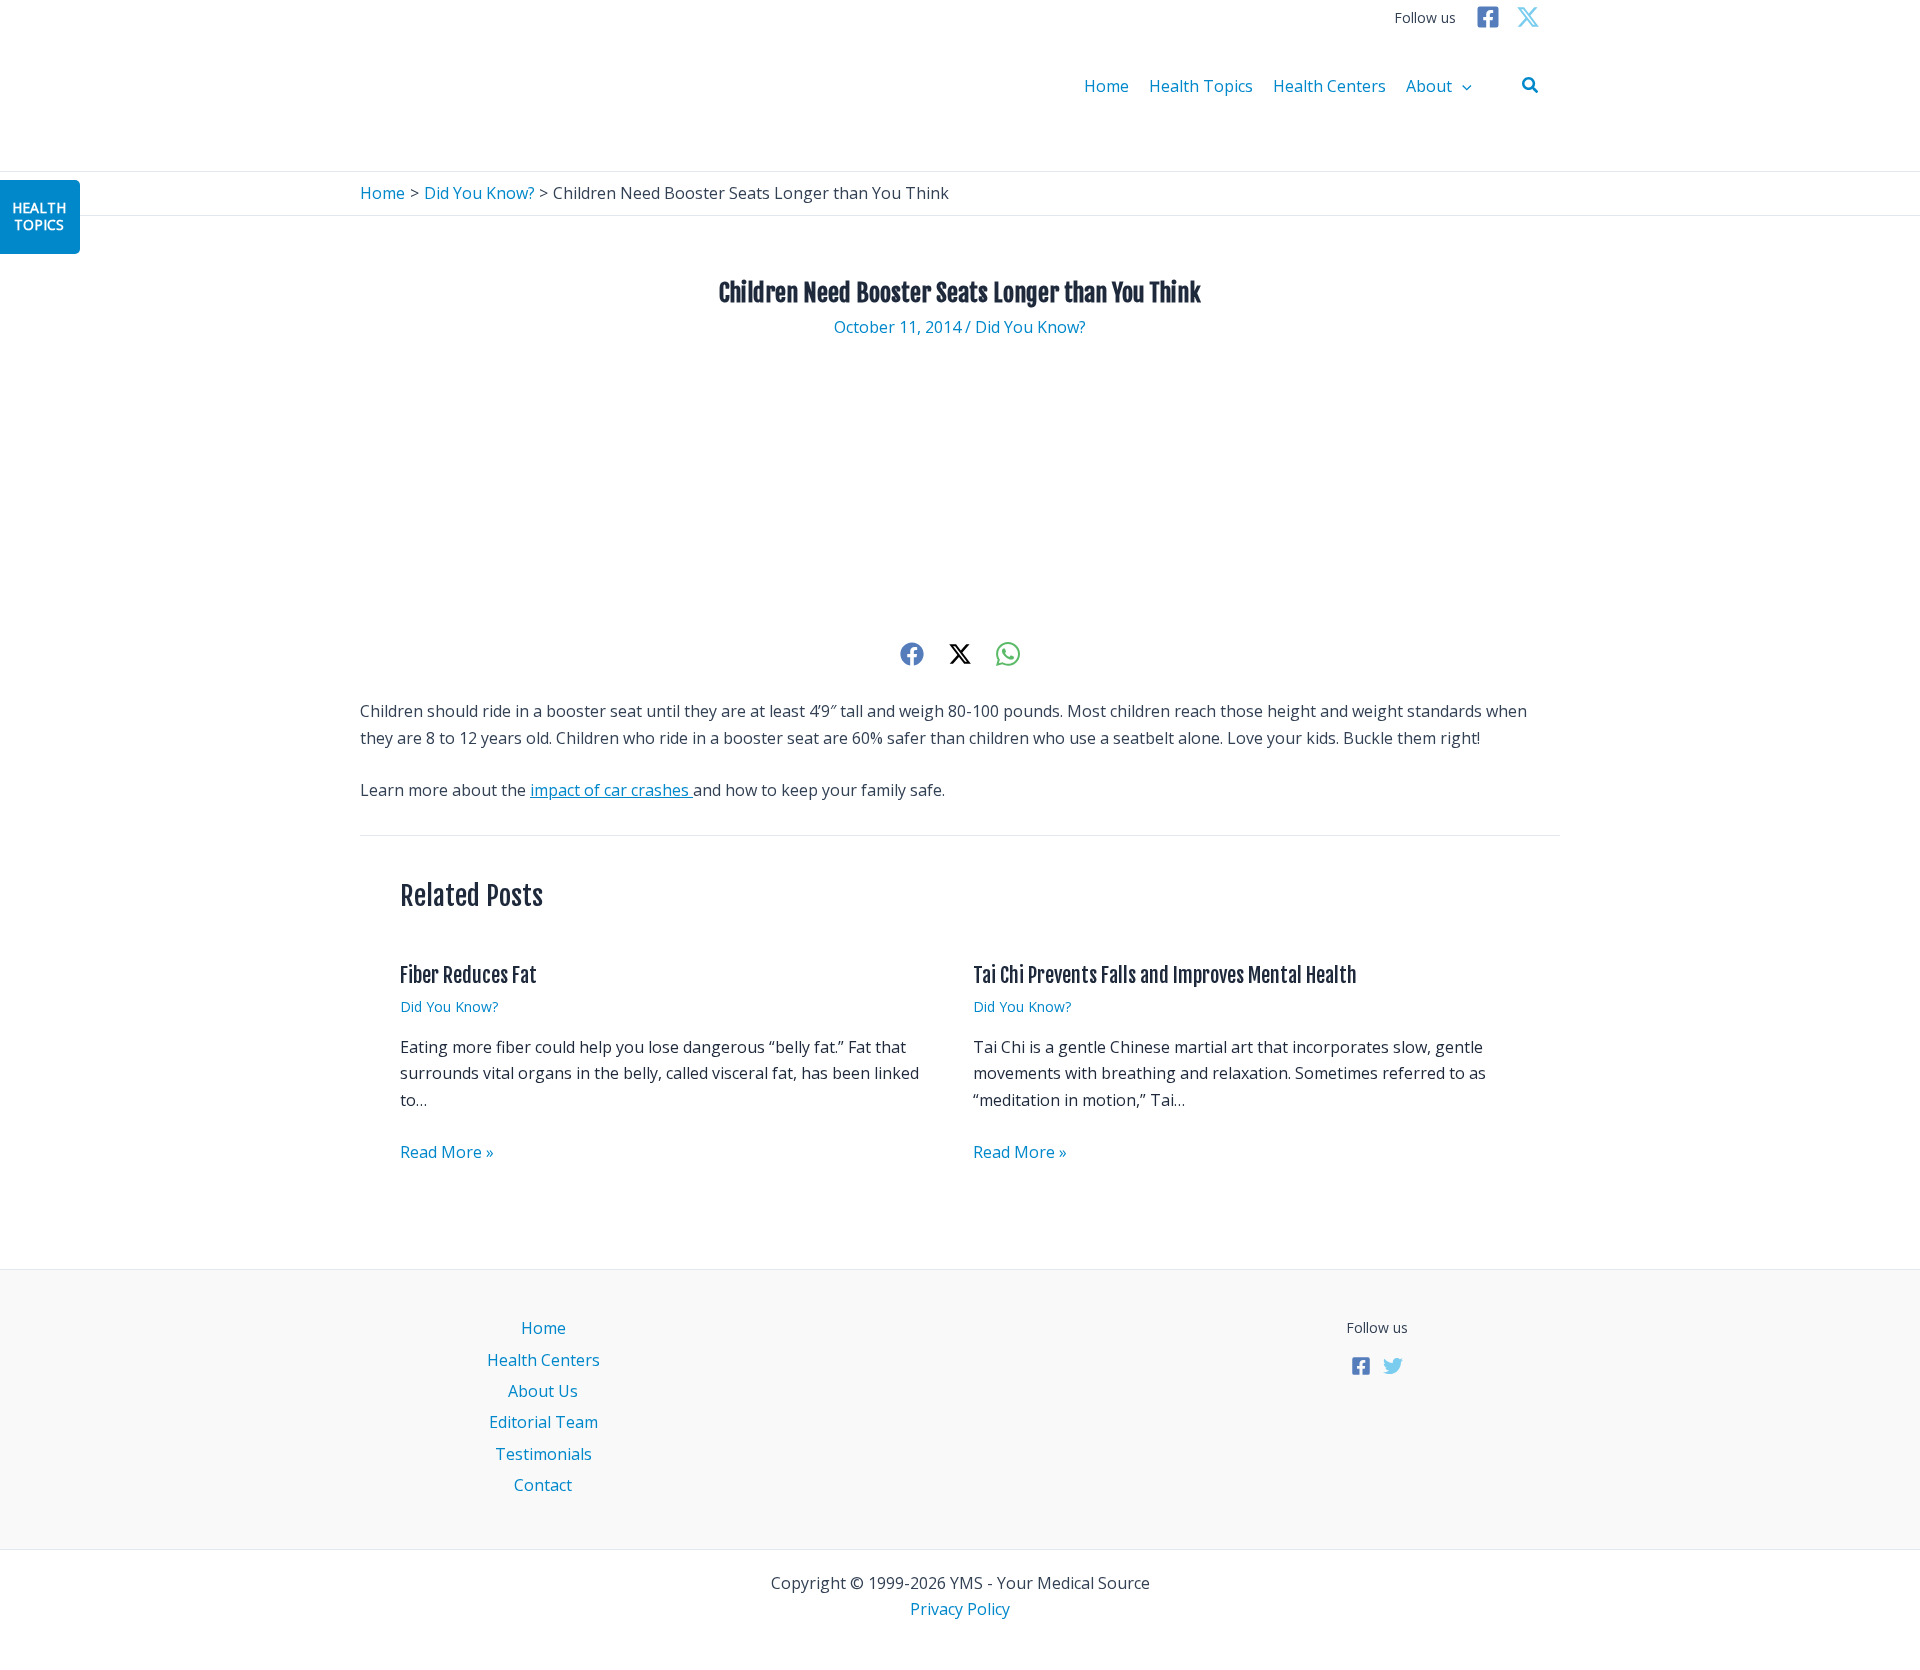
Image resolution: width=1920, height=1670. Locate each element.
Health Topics (1201, 86)
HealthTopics (39, 216)
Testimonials (543, 1454)
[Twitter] (1528, 17)
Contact (543, 1485)
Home (1106, 86)
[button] (1531, 86)
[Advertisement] (960, 489)
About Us (543, 1391)
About (1429, 86)
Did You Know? (1030, 327)
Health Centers (1329, 86)
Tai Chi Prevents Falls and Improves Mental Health (1165, 975)
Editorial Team (543, 1422)
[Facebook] (1488, 17)
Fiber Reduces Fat (468, 975)
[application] (1462, 86)
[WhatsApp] (1008, 653)
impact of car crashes (611, 790)
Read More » (447, 1152)
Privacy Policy (960, 1609)
